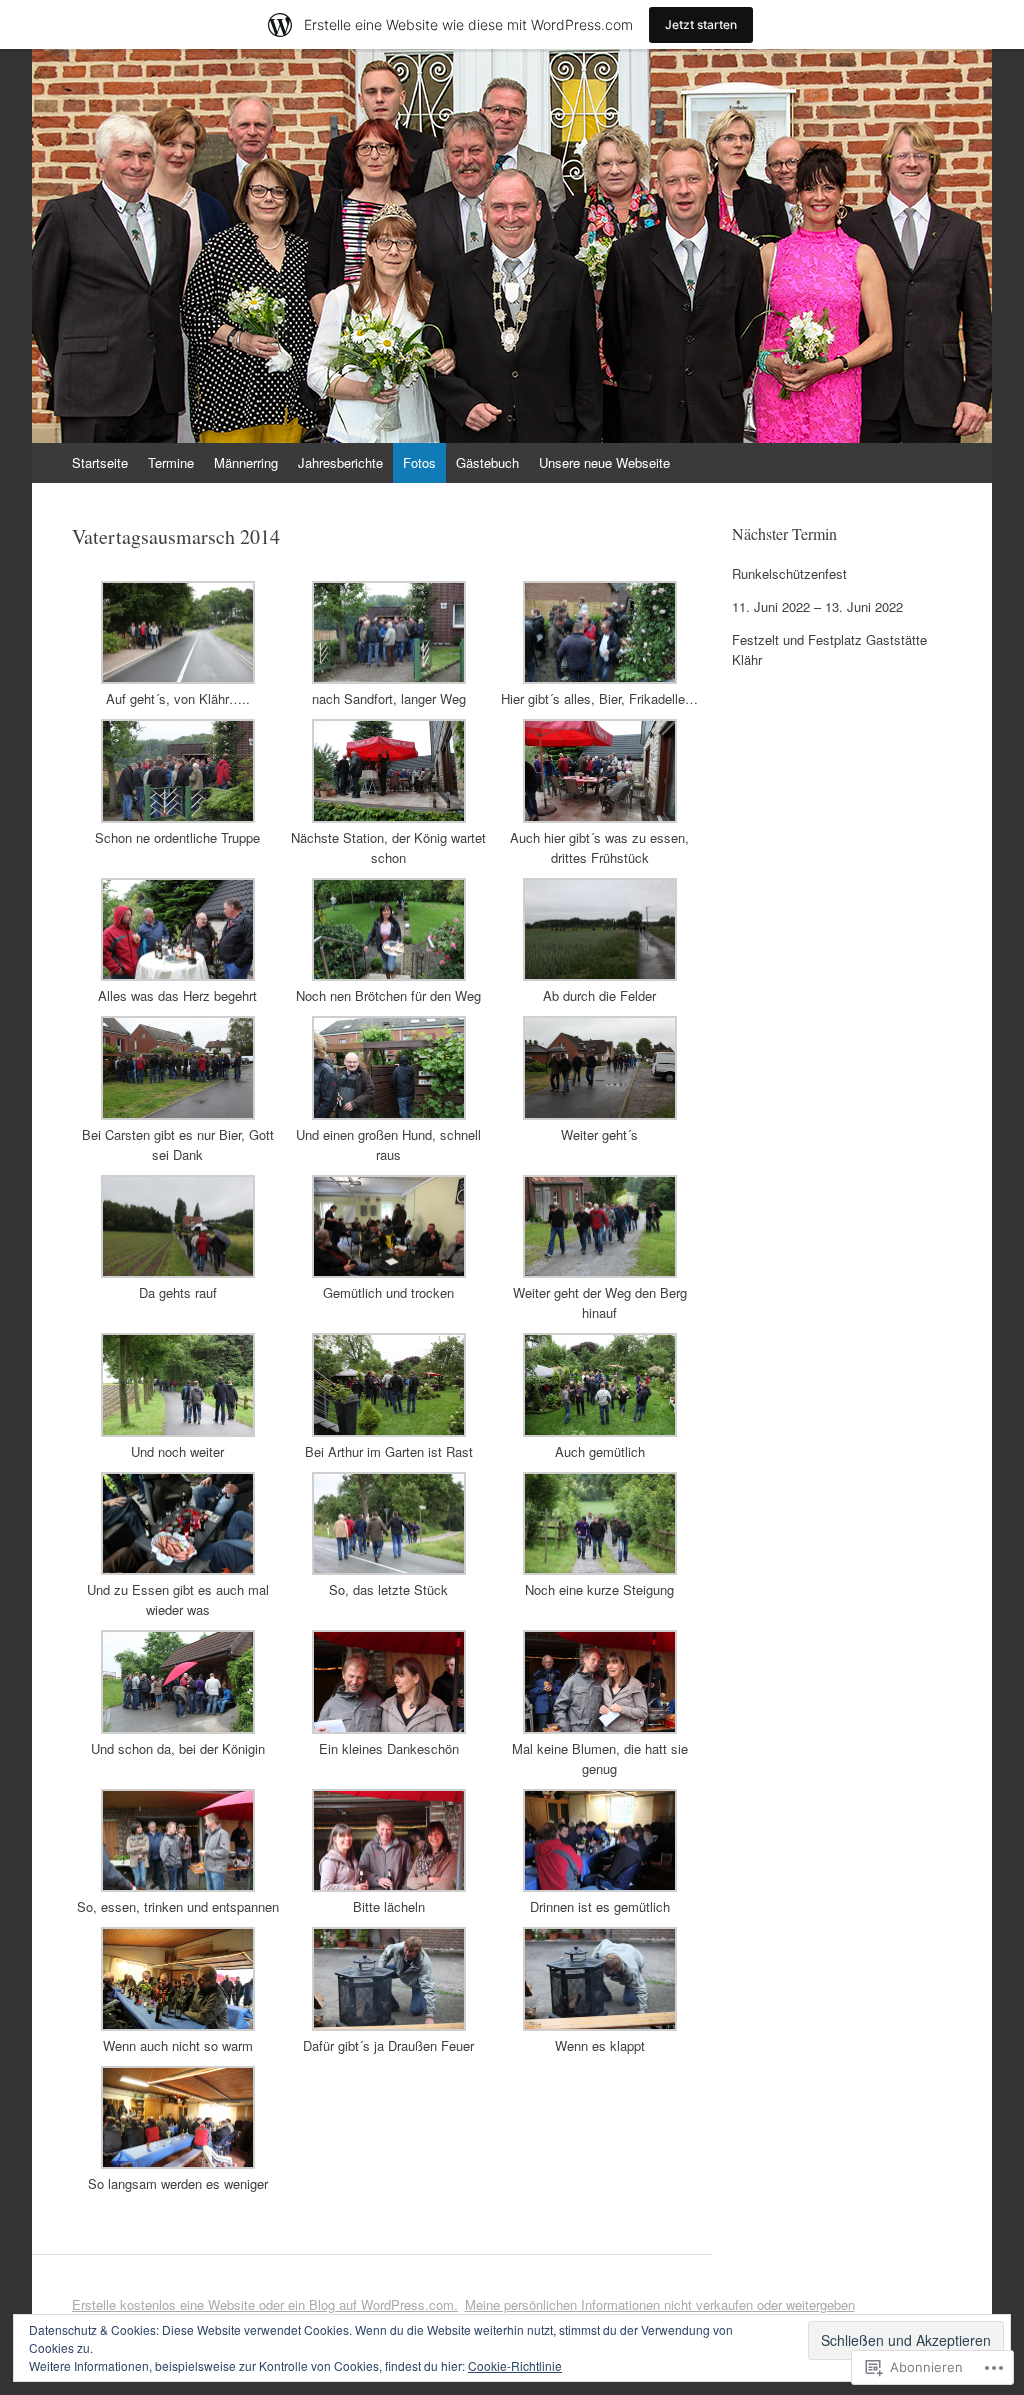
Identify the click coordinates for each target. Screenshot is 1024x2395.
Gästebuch (487, 462)
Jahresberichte (340, 462)
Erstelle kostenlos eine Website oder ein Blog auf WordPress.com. (265, 2304)
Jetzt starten (701, 24)
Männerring (246, 462)
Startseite (100, 462)
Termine (171, 462)
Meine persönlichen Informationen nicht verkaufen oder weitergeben (660, 2304)
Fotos (419, 462)
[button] (177, 645)
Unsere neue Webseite (604, 462)
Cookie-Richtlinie (515, 2365)
